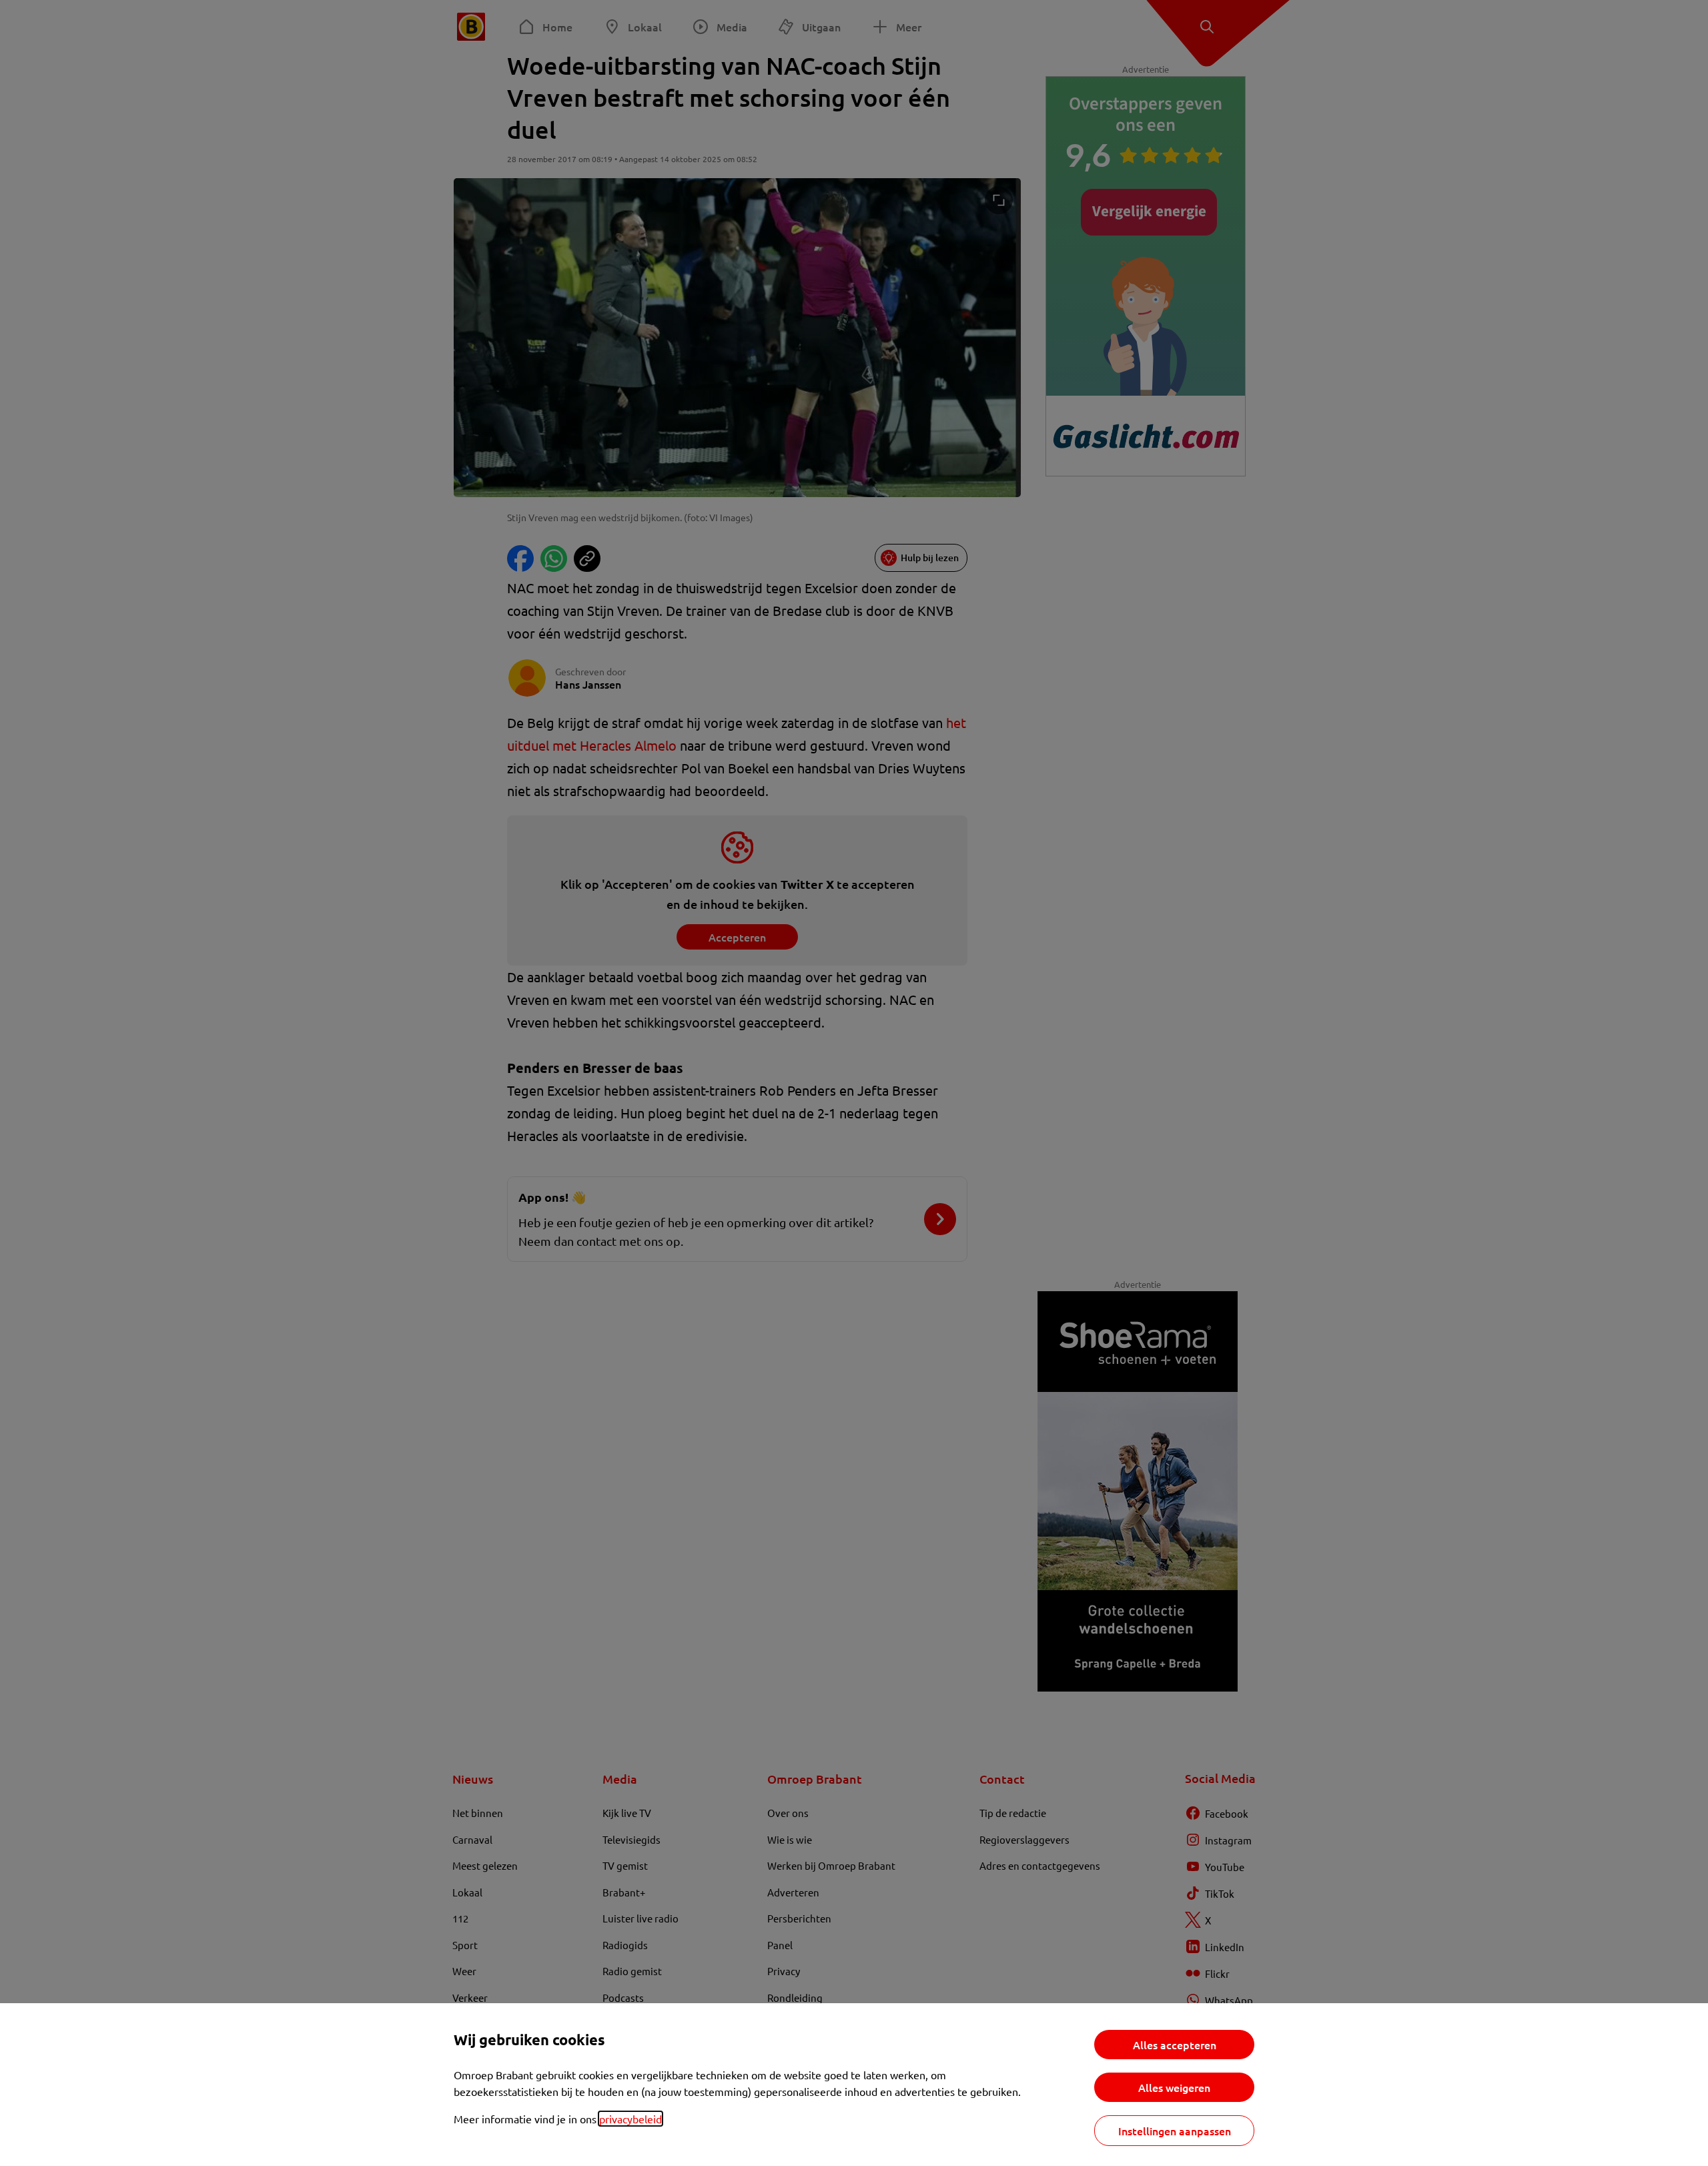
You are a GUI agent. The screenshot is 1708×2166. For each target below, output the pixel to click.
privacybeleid (630, 2119)
